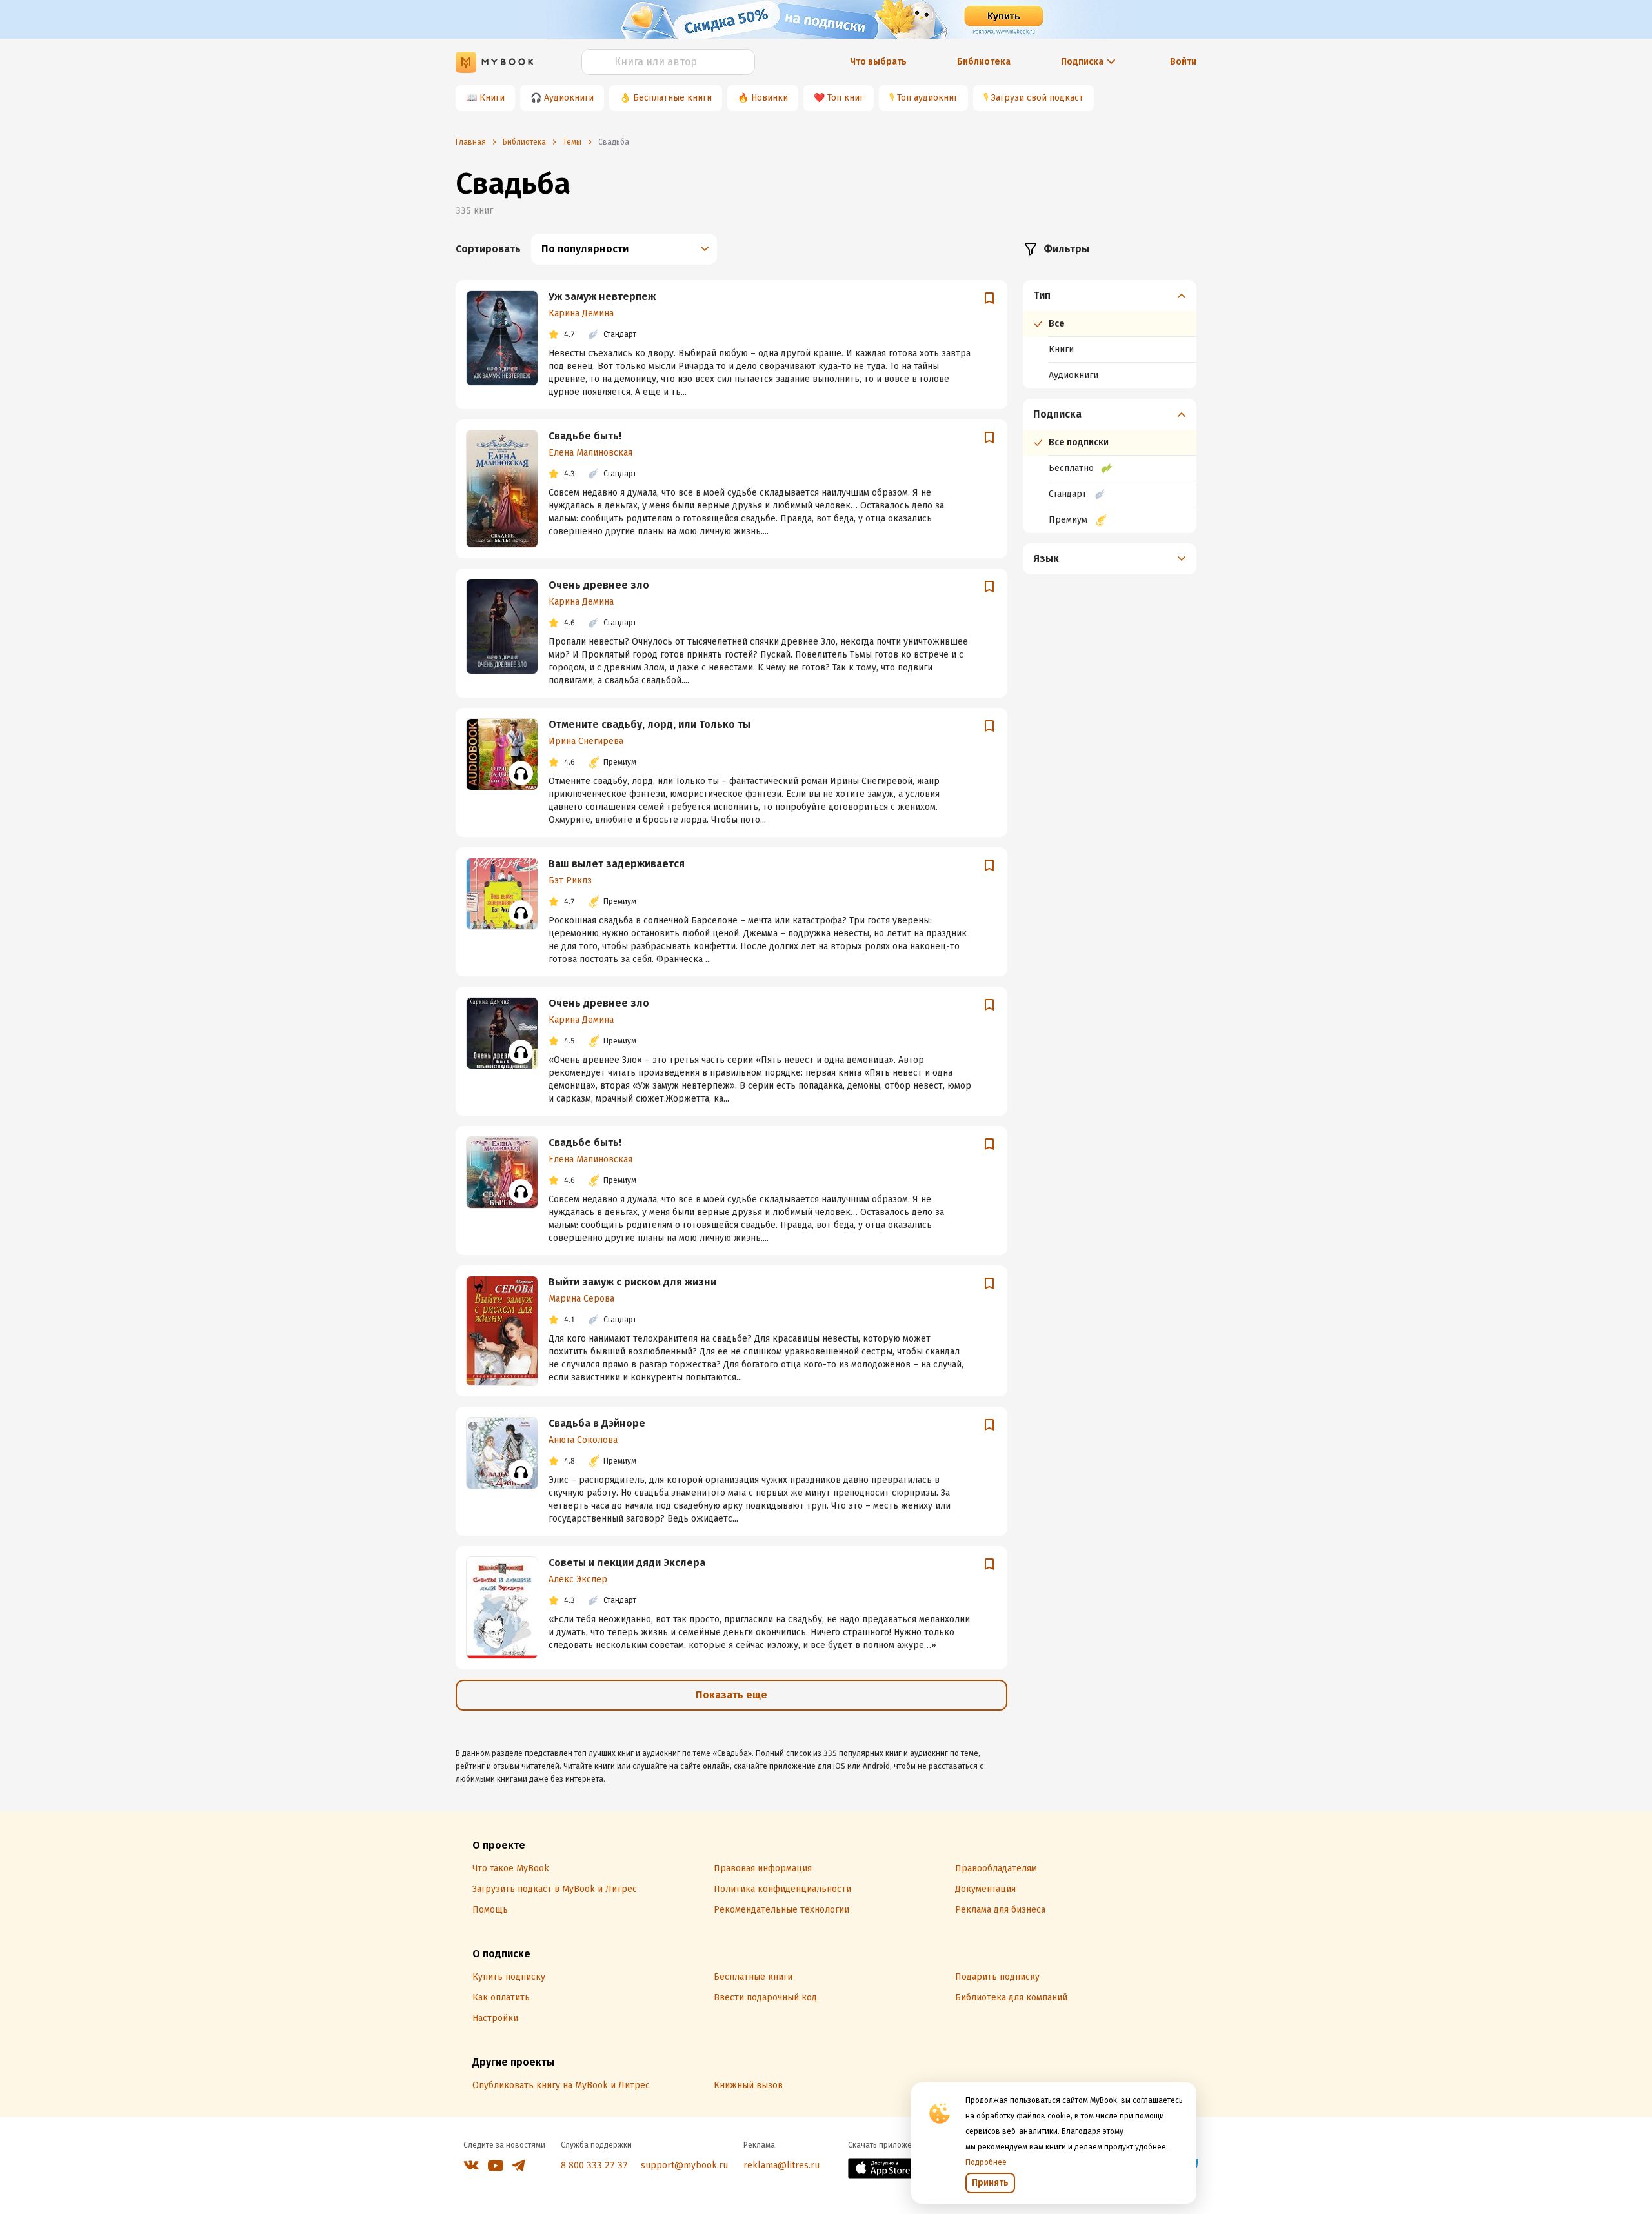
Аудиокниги (569, 98)
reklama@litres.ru (781, 2165)
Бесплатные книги (672, 98)
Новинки (770, 98)
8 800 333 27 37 (594, 2165)
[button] (1110, 296)
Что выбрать (878, 62)
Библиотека (984, 62)
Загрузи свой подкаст (1037, 98)
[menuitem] (1110, 334)
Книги (492, 98)
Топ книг (845, 98)
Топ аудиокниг (927, 98)
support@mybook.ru (684, 2165)
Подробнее (986, 2162)
